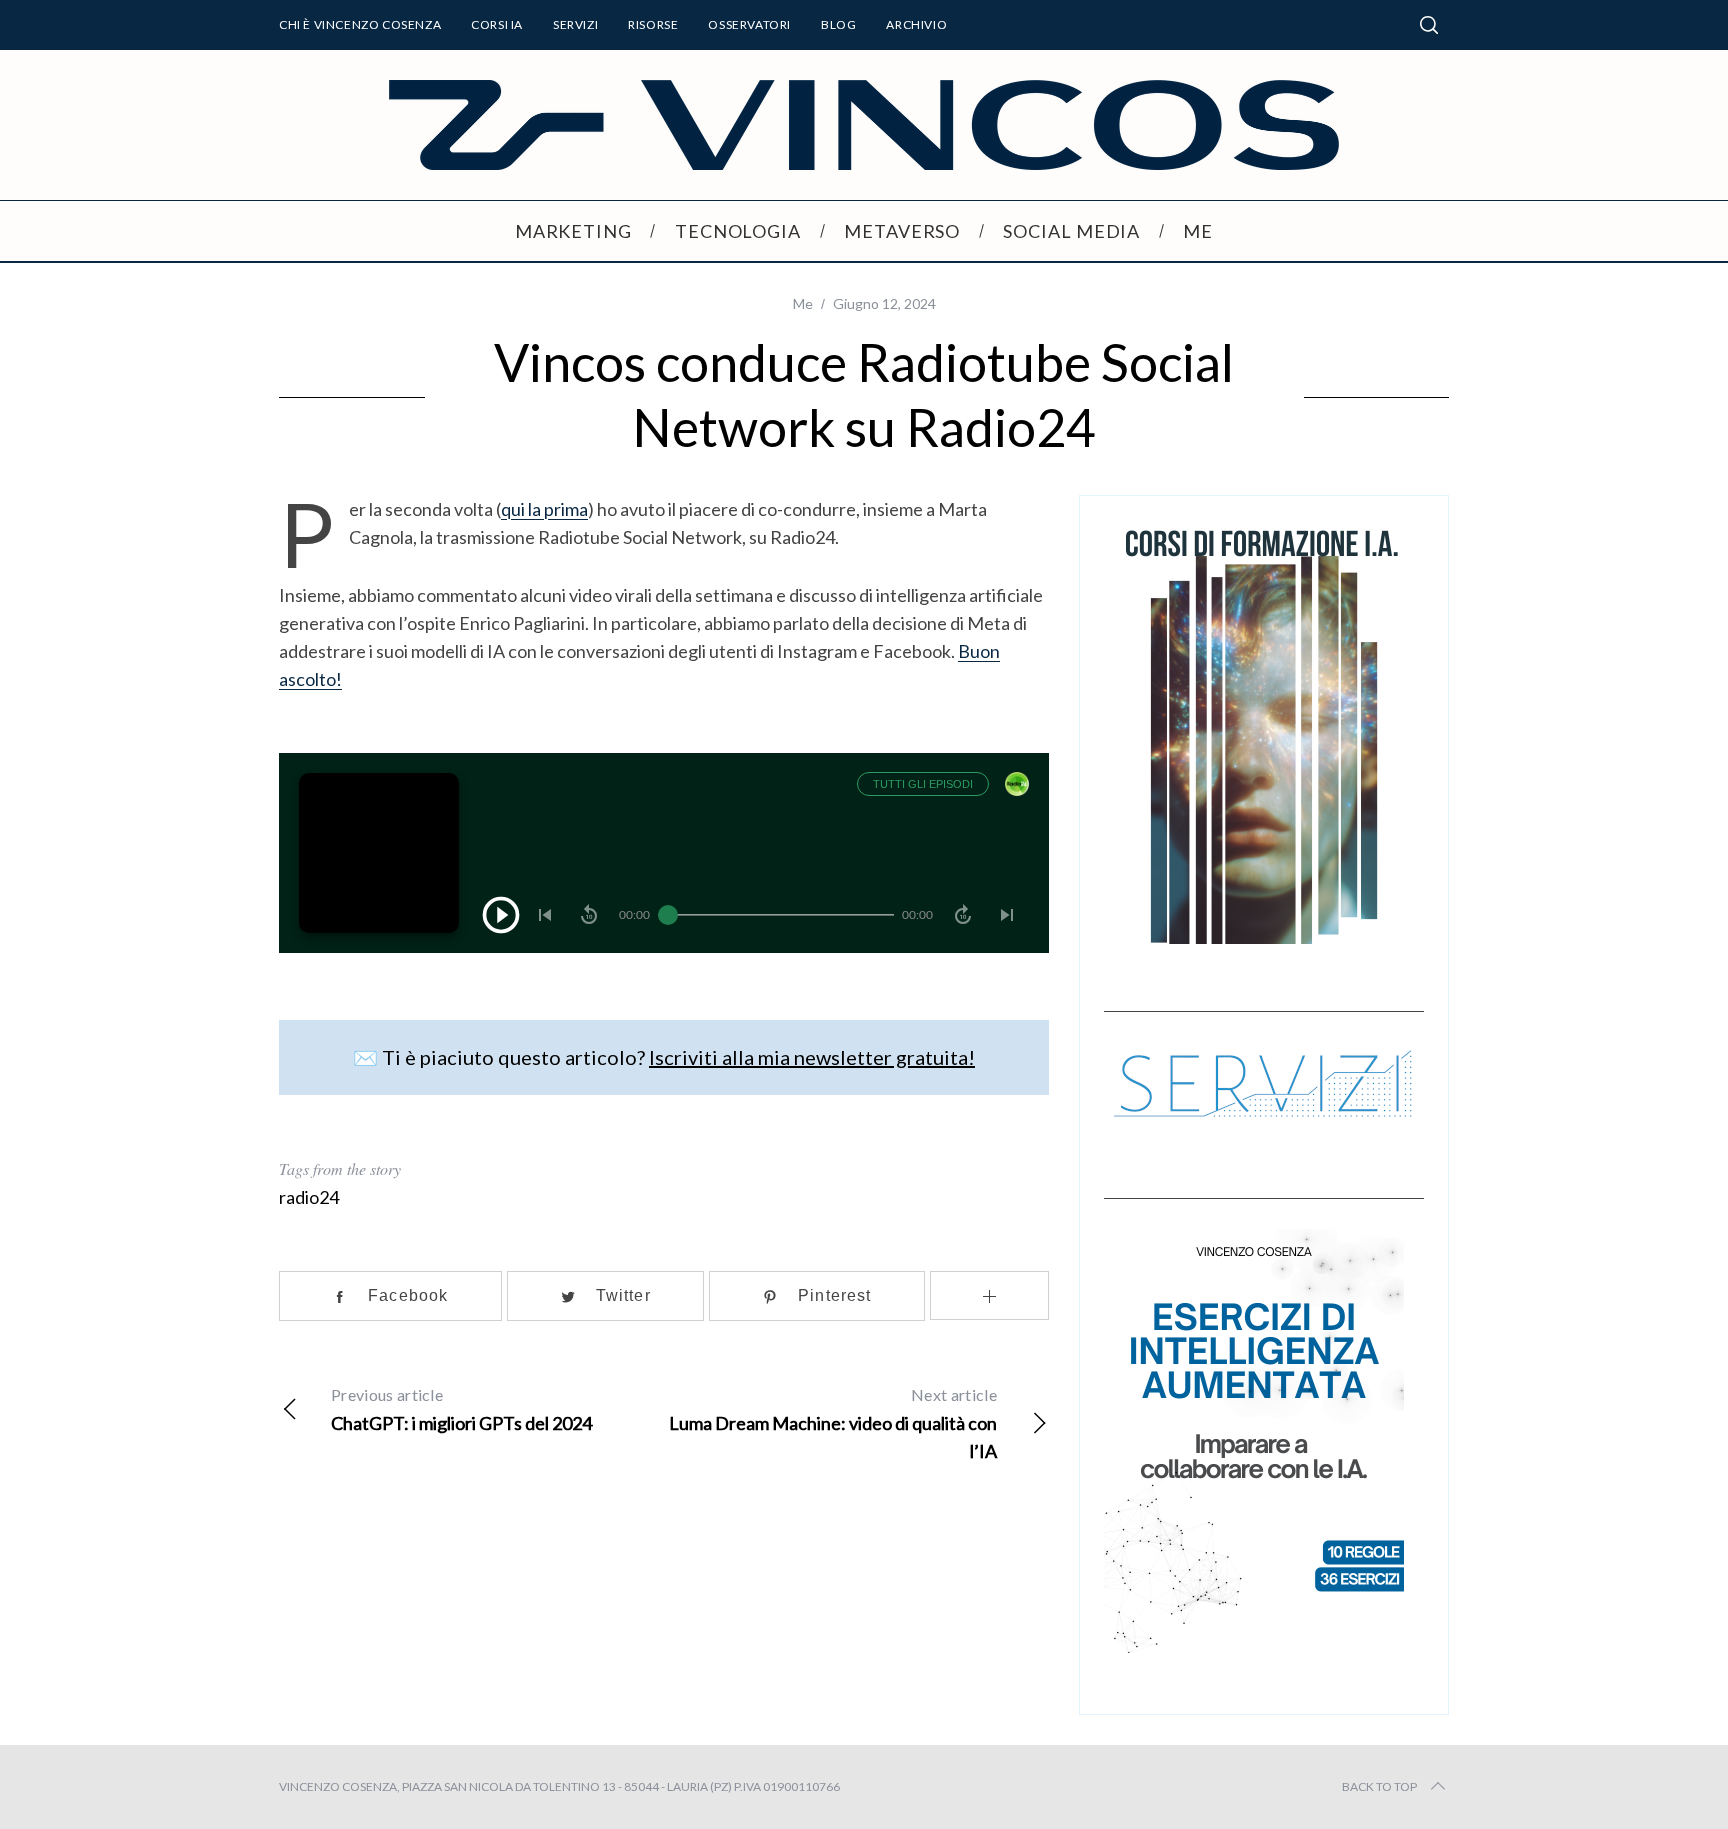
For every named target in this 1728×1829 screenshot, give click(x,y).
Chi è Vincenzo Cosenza (360, 24)
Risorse (653, 24)
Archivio (916, 24)
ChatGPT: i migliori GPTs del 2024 (461, 1409)
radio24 (309, 1197)
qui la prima (544, 509)
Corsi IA (497, 24)
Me (803, 303)
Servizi (575, 24)
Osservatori (749, 24)
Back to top (1379, 1786)
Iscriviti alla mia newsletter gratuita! (812, 1057)
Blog (838, 24)
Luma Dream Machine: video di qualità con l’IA (833, 1423)
